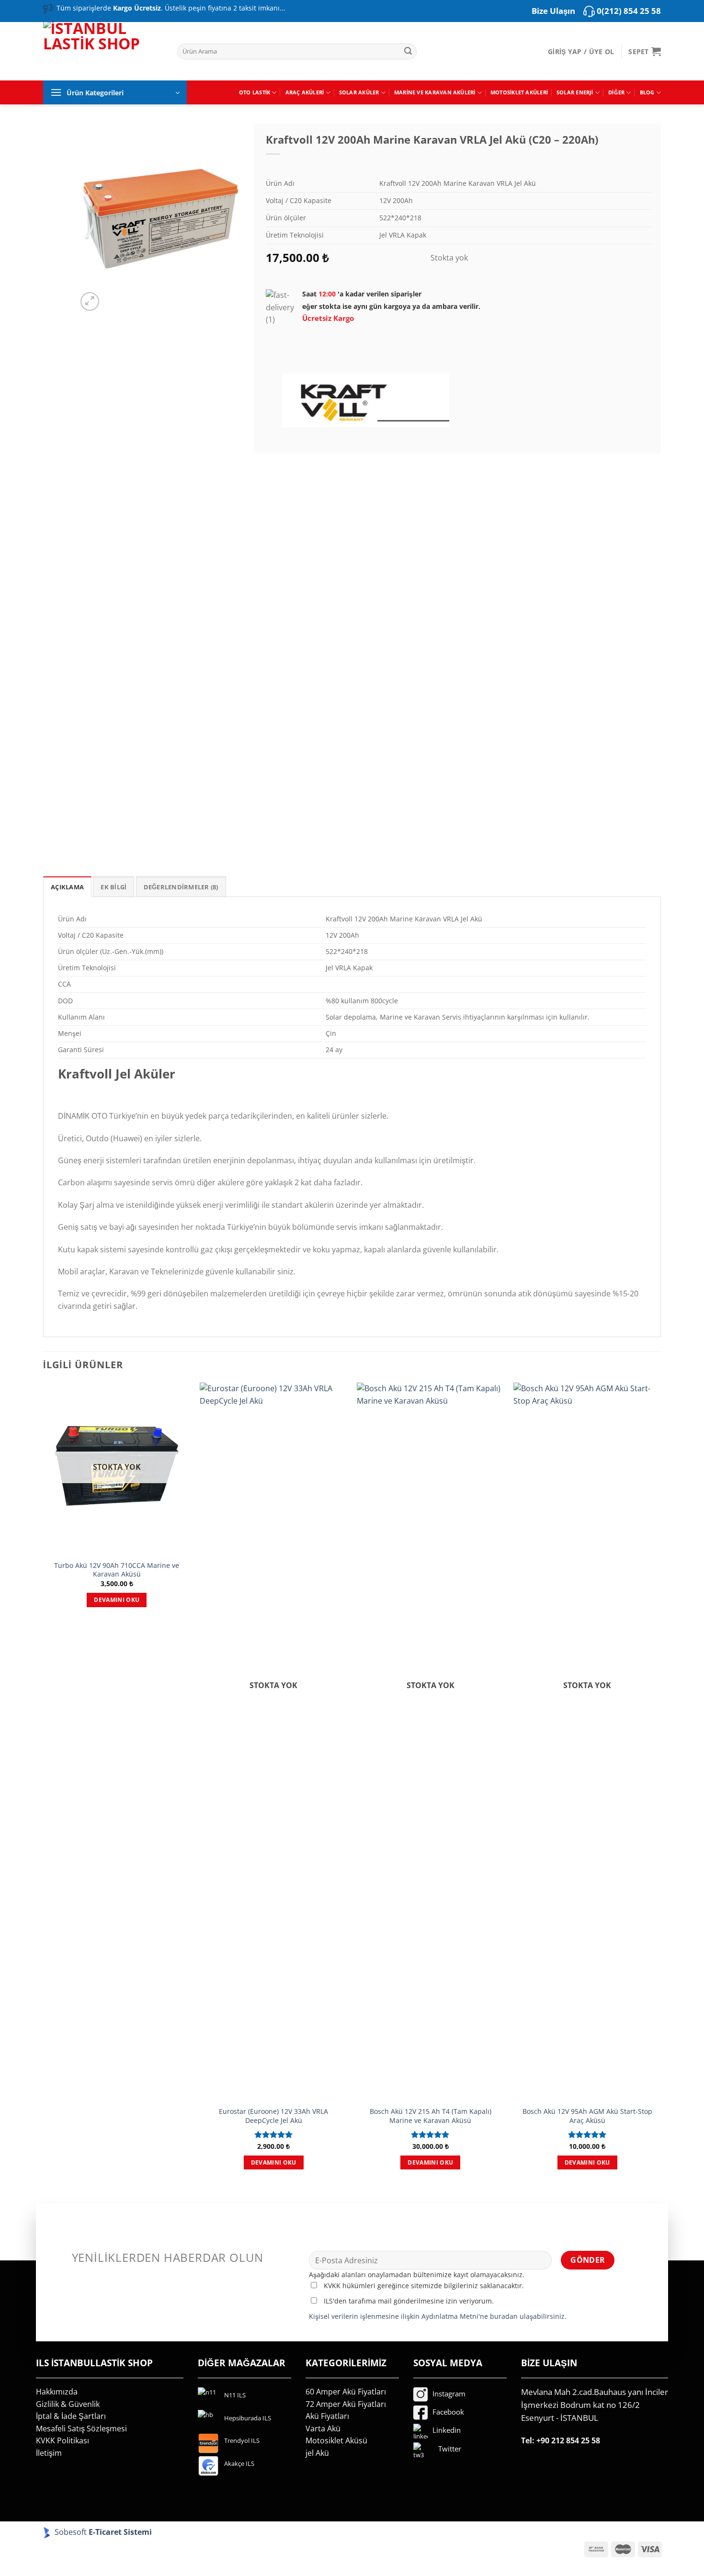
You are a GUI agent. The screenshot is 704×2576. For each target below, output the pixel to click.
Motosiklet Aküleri (519, 92)
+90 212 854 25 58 (568, 2440)
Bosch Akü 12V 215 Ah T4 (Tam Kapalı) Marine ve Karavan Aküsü (431, 2116)
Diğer (616, 92)
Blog (647, 92)
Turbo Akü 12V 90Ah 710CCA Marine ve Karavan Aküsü (117, 1570)
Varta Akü (323, 2428)
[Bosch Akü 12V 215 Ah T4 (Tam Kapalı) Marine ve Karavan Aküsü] (431, 1742)
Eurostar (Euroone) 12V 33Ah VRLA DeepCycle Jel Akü (273, 2116)
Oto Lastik (255, 92)
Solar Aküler (359, 92)
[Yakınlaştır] (90, 301)
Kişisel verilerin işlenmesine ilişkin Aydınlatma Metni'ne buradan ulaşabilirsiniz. (438, 2316)
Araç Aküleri (305, 92)
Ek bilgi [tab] (114, 887)
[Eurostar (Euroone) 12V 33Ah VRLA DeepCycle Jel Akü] (273, 1742)
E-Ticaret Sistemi (121, 2532)
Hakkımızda (57, 2392)
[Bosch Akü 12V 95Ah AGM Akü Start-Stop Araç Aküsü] (587, 1742)
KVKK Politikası (62, 2440)
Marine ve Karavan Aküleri (435, 92)
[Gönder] (408, 52)
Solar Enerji (575, 92)
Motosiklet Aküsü (336, 2440)
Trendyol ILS (242, 2440)
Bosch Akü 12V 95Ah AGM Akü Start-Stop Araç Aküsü (587, 2116)
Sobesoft (70, 2532)
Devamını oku (117, 1600)
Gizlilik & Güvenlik (68, 2404)
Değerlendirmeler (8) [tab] (181, 887)
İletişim (49, 2453)
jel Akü (317, 2453)
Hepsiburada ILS (248, 2418)
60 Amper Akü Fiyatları (346, 2392)
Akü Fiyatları (327, 2416)
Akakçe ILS (239, 2463)
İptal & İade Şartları (71, 2416)
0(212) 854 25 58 (629, 11)
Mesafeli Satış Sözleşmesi (81, 2428)
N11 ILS (235, 2395)
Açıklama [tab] (67, 887)
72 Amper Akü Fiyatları (346, 2404)
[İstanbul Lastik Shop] (103, 50)
